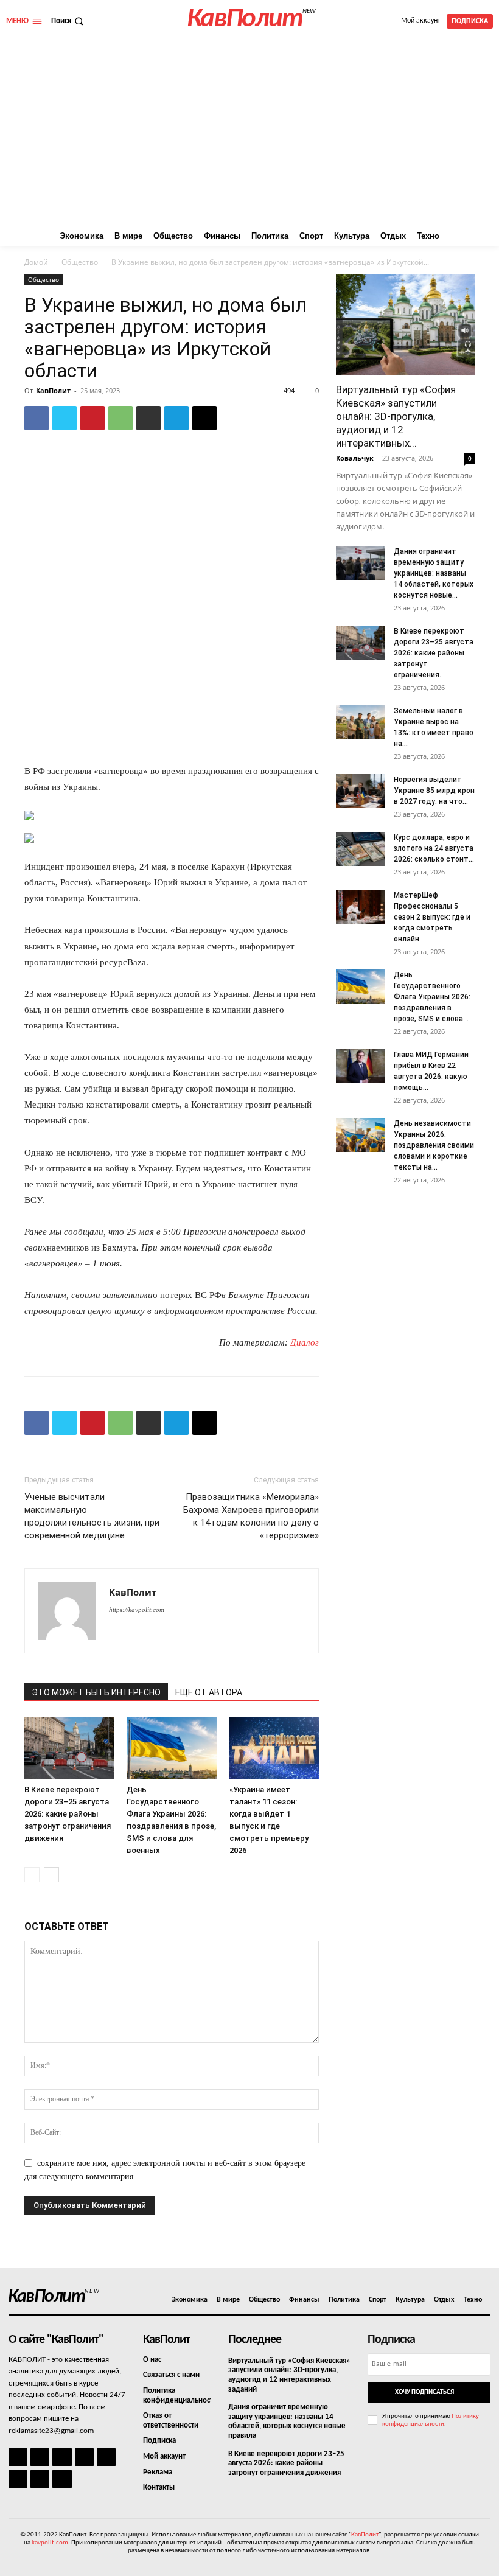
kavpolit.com (50, 2543)
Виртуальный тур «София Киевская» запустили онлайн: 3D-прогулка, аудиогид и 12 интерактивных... (396, 416)
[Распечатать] (148, 418)
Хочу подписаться (424, 2393)
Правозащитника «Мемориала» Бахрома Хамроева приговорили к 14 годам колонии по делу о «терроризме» (251, 1516)
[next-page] (51, 1875)
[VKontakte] (40, 2479)
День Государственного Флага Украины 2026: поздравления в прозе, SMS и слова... (432, 997)
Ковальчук (355, 458)
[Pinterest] (92, 418)
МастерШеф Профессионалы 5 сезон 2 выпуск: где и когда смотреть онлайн (432, 917)
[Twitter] (65, 418)
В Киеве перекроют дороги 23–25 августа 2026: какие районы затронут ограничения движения (68, 1814)
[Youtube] (62, 2479)
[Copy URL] (204, 418)
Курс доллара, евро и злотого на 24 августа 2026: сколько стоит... (434, 848)
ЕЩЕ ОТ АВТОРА (209, 1692)
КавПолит (53, 390)
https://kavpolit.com (137, 1610)
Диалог (305, 1342)
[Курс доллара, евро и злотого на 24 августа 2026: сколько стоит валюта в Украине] (360, 849)
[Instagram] (40, 2457)
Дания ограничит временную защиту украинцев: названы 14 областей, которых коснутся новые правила (287, 2421)
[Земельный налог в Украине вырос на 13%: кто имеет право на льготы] (360, 722)
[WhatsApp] (120, 418)
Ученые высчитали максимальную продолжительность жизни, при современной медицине (92, 1516)
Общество (80, 262)
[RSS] (84, 2457)
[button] (68, 21)
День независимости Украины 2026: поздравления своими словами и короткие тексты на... (434, 1145)
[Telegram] (176, 418)
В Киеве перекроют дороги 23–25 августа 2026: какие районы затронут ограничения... (434, 653)
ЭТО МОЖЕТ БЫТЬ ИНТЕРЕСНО (96, 1692)
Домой (36, 262)
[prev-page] (32, 1875)
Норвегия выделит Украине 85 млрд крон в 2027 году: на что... (434, 791)
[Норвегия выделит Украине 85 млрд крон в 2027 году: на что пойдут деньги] (360, 791)
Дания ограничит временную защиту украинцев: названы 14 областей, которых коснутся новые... (434, 573)
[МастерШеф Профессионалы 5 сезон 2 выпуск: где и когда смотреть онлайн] (360, 907)
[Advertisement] (249, 133)
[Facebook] (37, 418)
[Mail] (62, 2457)
